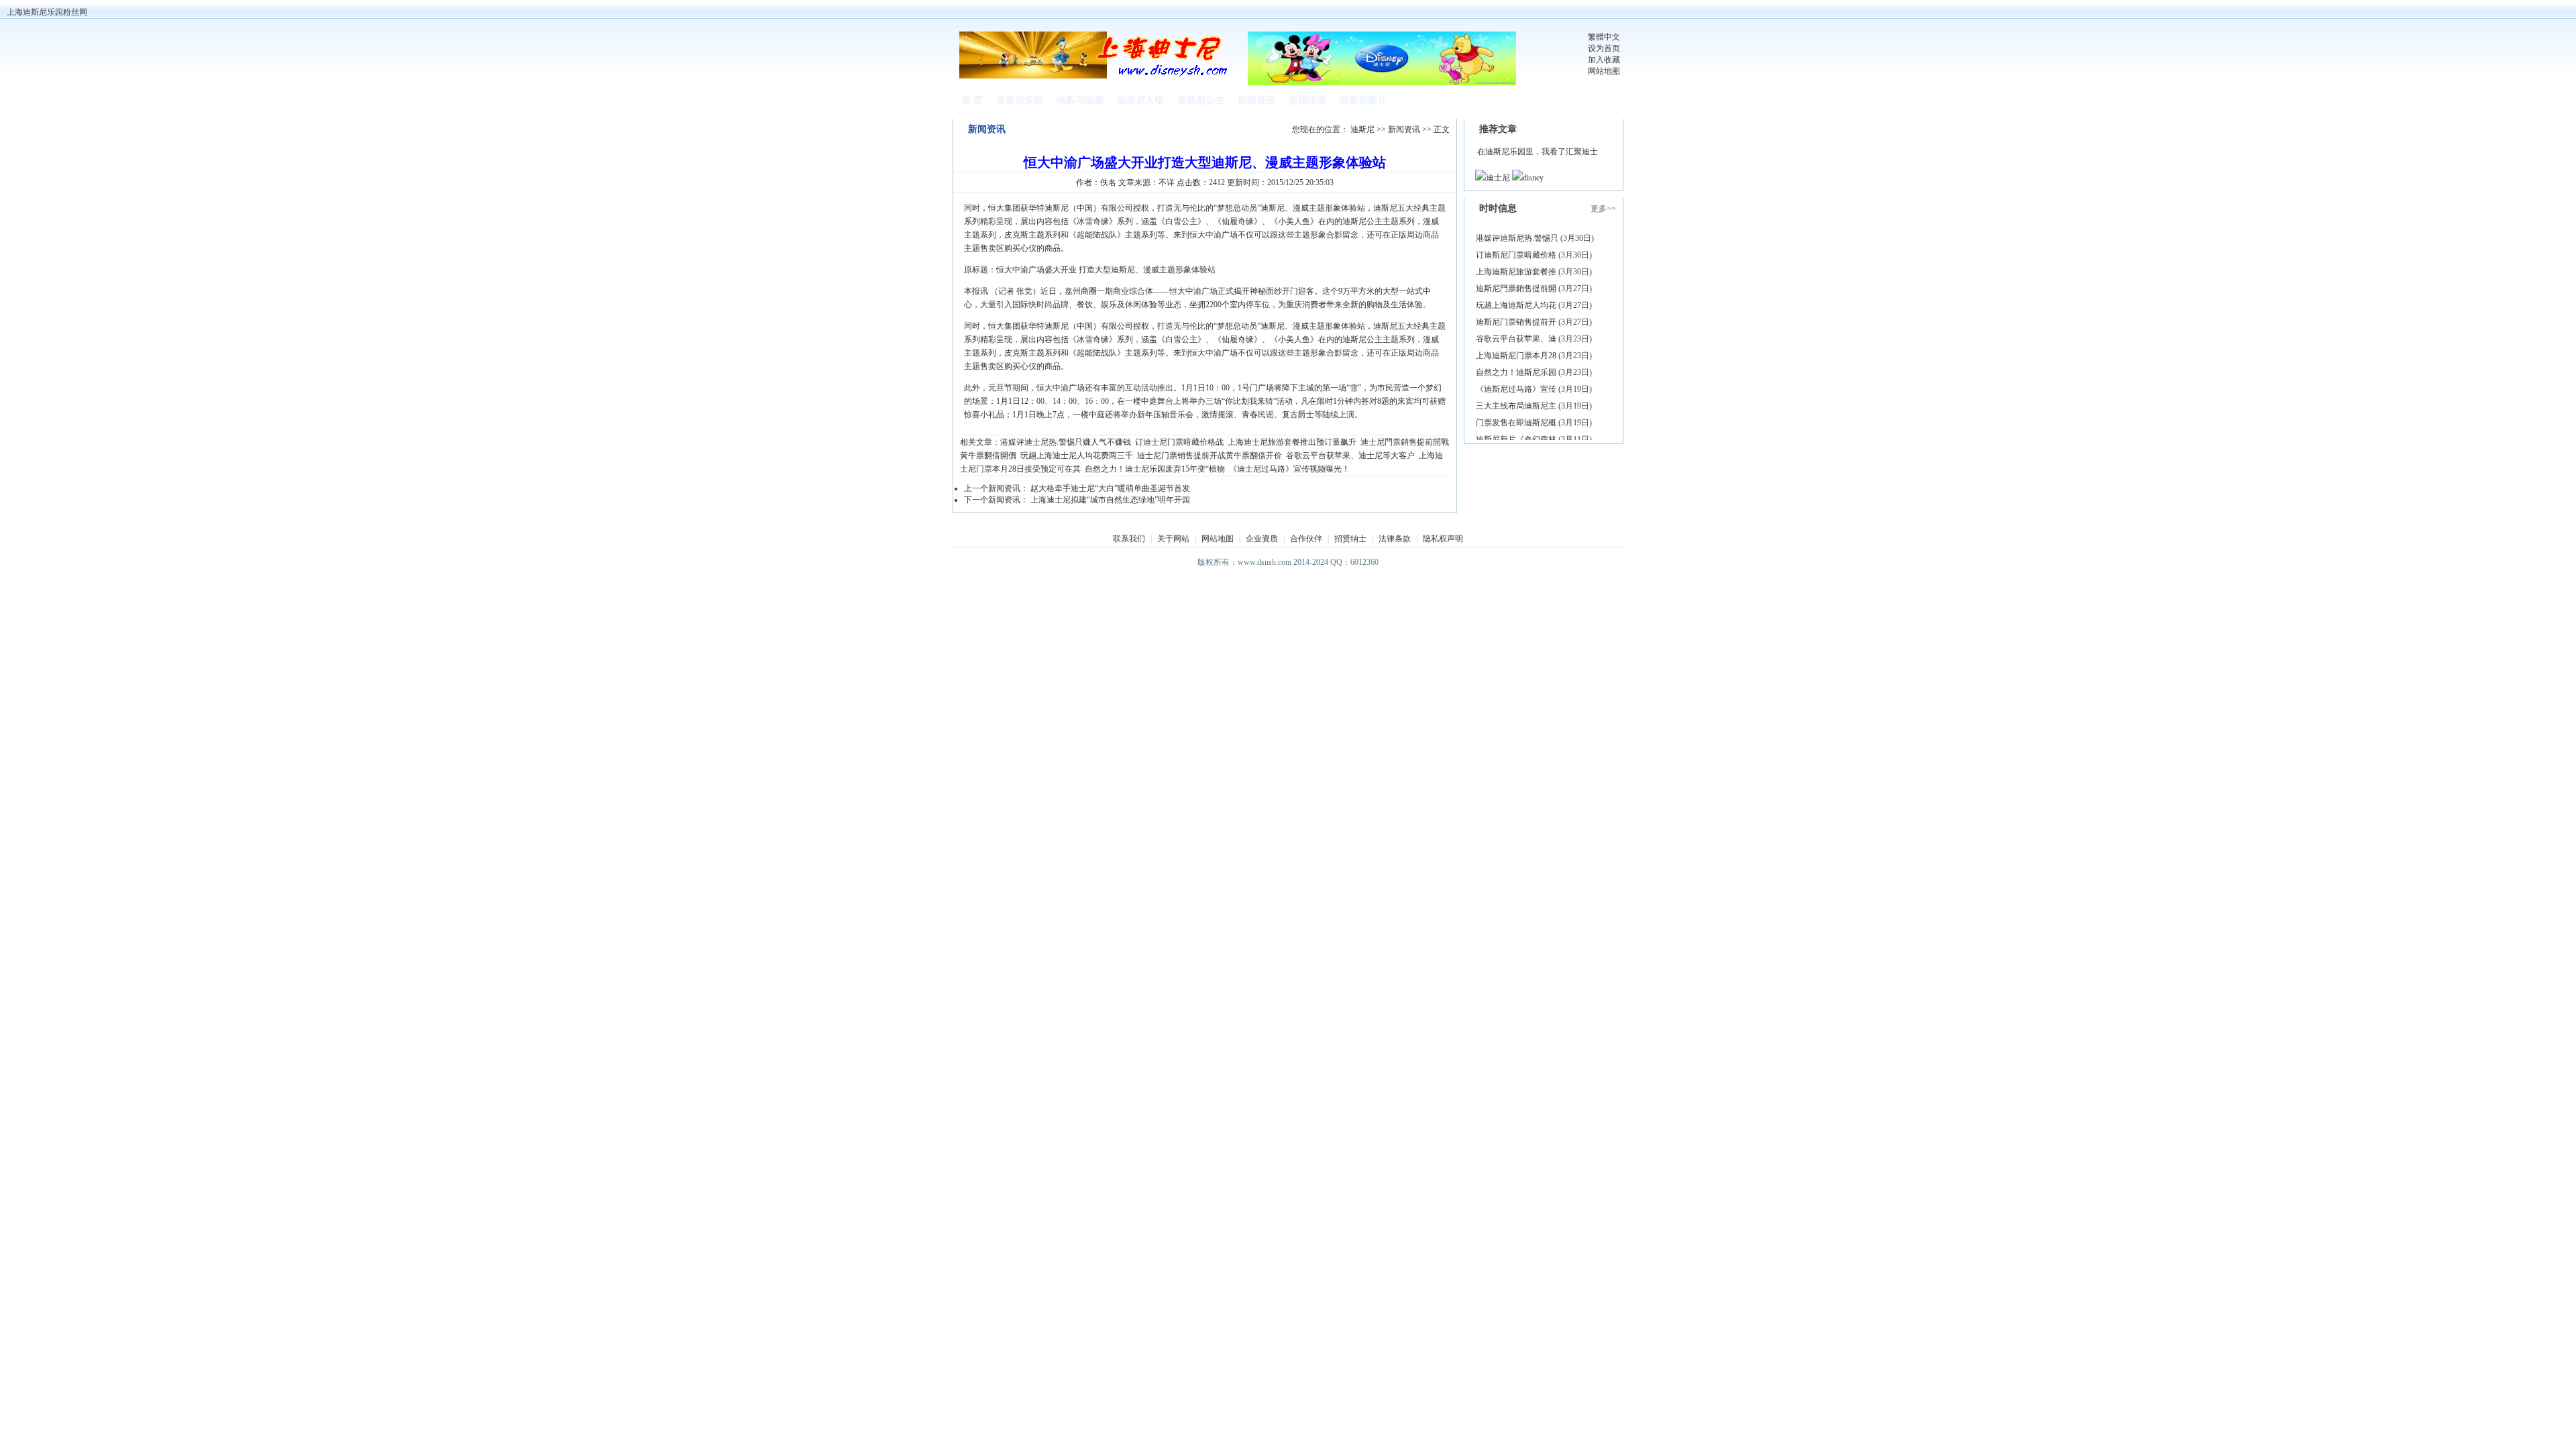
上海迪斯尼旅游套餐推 (1516, 272)
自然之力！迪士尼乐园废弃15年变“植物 (1155, 469)
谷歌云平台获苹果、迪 (1516, 339)
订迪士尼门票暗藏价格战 (1179, 442)
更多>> (1603, 209)
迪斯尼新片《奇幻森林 (1516, 439)
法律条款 (1395, 539)
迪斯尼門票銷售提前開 (1516, 288)
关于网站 (1173, 539)
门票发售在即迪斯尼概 (1516, 423)
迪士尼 (1498, 178)
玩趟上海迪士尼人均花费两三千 (1077, 455)
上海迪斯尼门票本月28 (1516, 356)
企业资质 (1262, 539)
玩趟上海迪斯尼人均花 (1516, 305)
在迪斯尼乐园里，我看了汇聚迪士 (1538, 152)
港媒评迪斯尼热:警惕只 (1517, 238)
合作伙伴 (1306, 539)
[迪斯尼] (1097, 76)
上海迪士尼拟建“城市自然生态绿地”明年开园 (1110, 500)
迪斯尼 (1362, 129)
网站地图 (1604, 71)
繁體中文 (1604, 37)
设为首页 (1604, 48)
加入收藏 (1604, 60)
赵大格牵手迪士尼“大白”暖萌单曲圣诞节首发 (1110, 488)
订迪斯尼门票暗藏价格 (1516, 255)
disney (1533, 178)
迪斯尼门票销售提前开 (1516, 322)
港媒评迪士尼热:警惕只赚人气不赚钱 (1066, 442)
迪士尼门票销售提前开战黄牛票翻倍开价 (1210, 455)
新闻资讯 (1404, 129)
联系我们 (1129, 539)
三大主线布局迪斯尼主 (1516, 406)
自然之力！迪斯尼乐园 (1516, 372)
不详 (1167, 182)
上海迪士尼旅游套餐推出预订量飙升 (1292, 442)
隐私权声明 (1443, 539)
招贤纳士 (1350, 539)
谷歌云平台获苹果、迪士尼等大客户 (1350, 455)
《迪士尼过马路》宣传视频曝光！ (1289, 469)
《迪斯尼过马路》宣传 (1516, 389)
